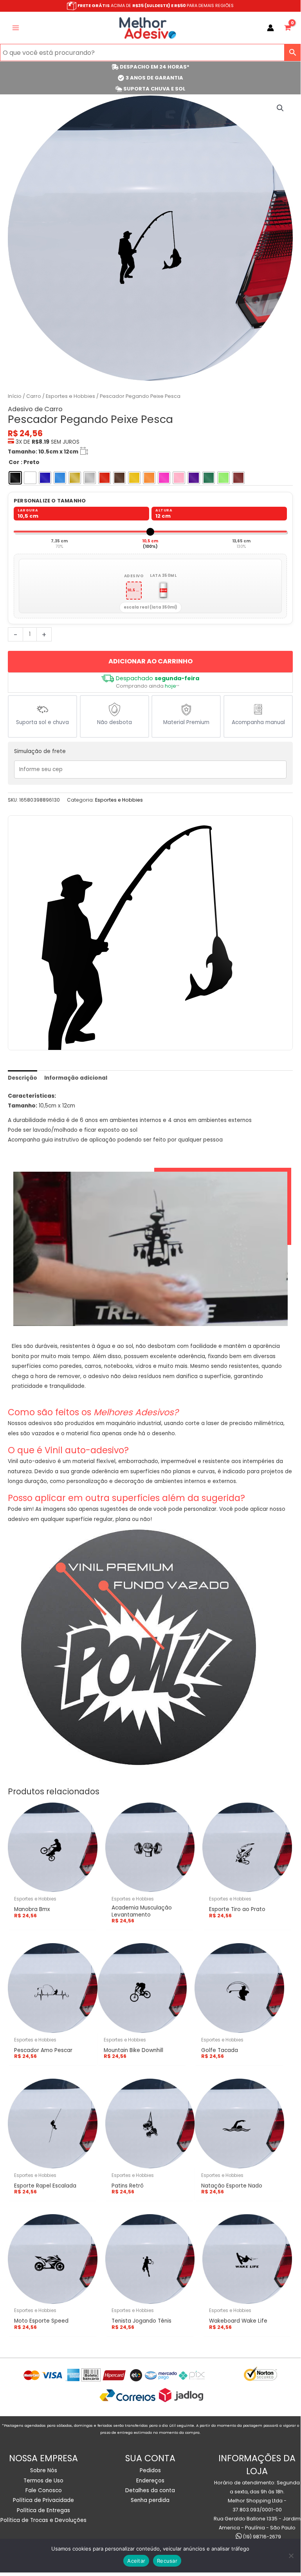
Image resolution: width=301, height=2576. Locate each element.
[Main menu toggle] (15, 28)
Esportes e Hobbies (70, 396)
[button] (280, 108)
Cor (14, 462)
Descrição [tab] (23, 1078)
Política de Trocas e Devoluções (43, 2520)
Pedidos (150, 2470)
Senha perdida (150, 2500)
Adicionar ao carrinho (150, 661)
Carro (34, 396)
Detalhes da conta (150, 2490)
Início (15, 396)
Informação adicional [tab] (76, 1078)
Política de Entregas (43, 2510)
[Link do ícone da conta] (270, 28)
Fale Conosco (44, 2490)
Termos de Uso (43, 2481)
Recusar (167, 2561)
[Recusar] (291, 2556)
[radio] (15, 478)
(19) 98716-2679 (261, 2537)
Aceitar (136, 2561)
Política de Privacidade (43, 2500)
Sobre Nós (44, 2470)
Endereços (150, 2481)
